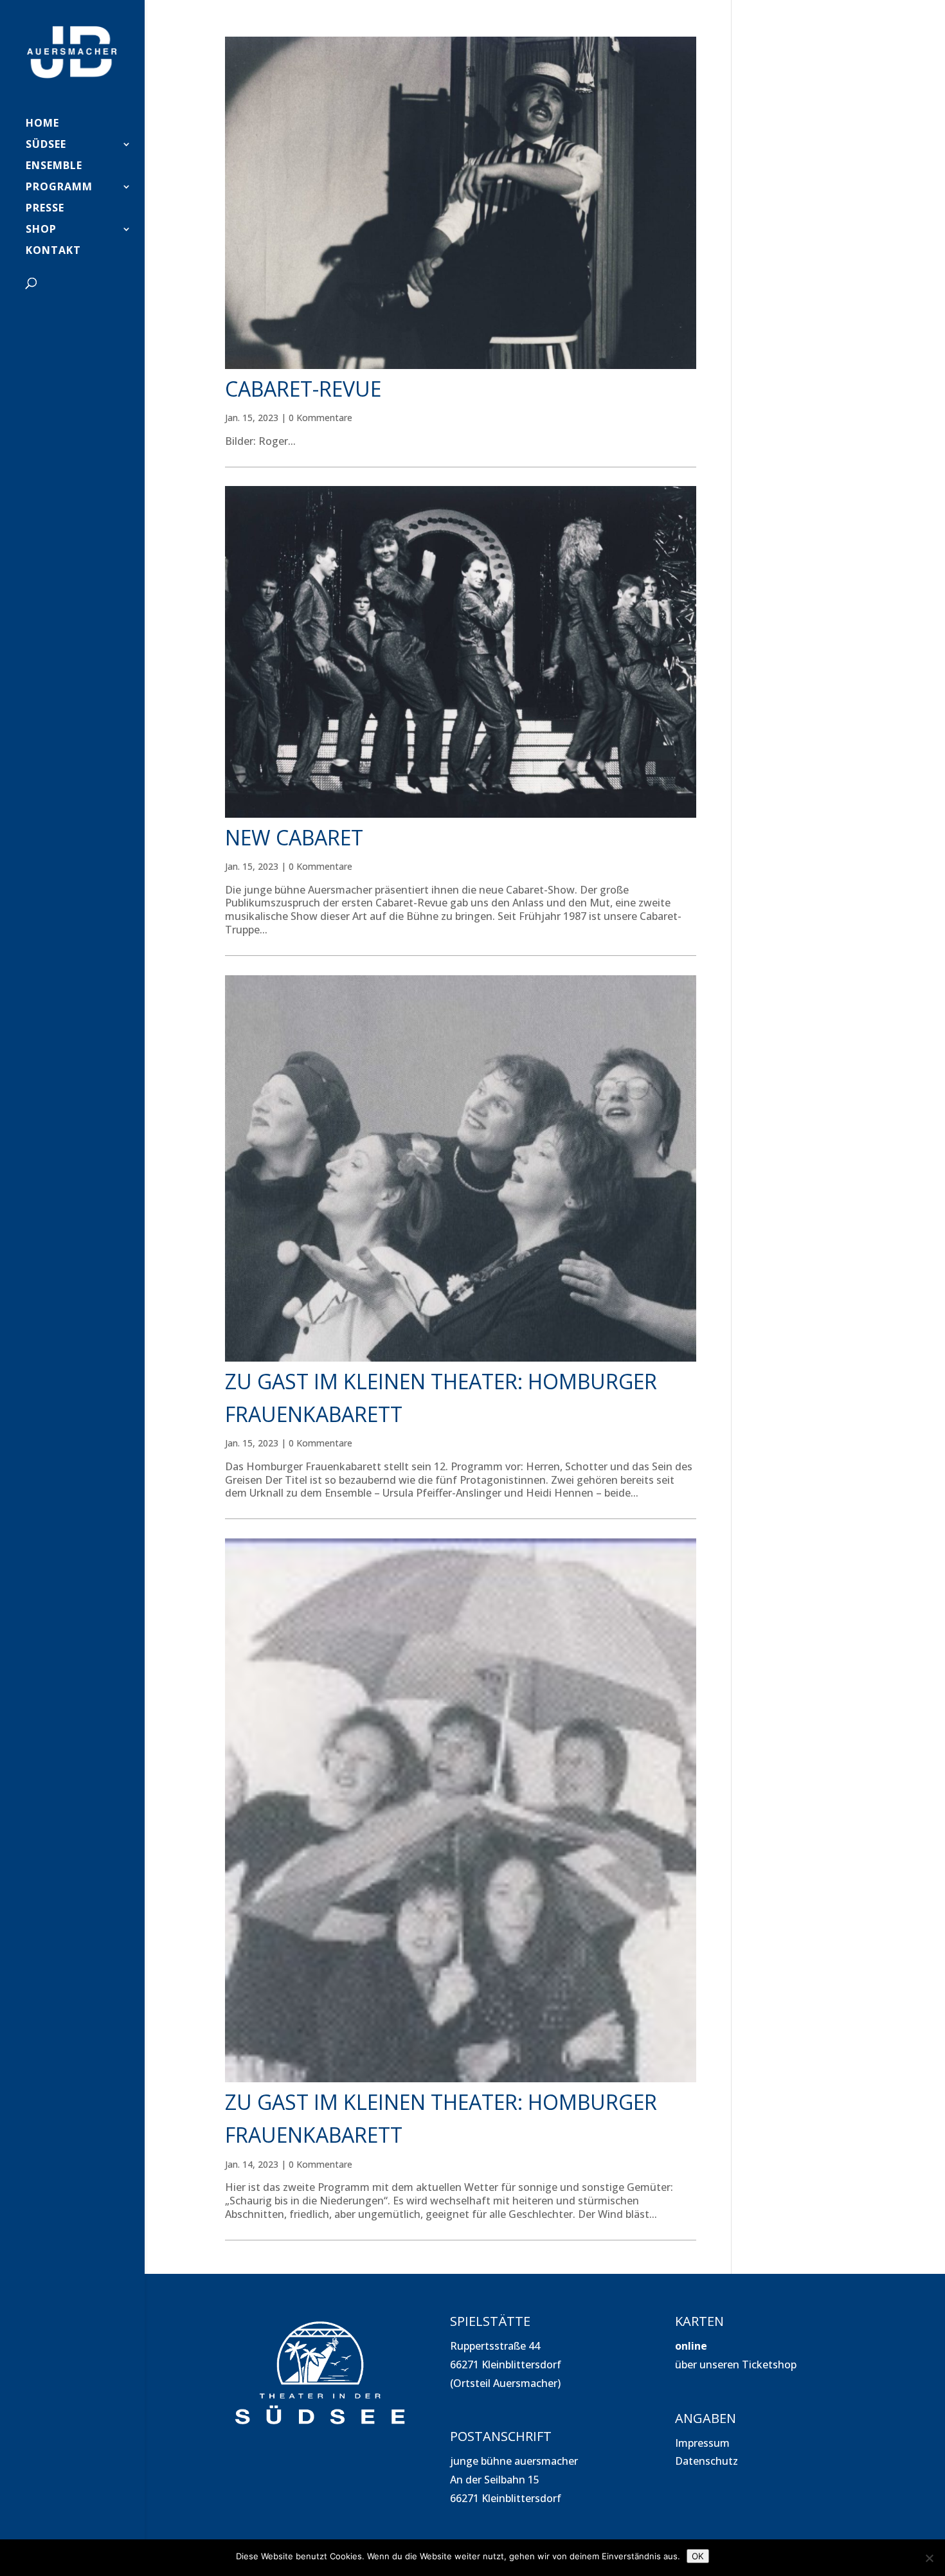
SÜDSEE (46, 145)
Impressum (702, 2443)
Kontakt (53, 251)
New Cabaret (294, 837)
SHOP (41, 230)
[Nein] (929, 2558)
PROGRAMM (59, 188)
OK (698, 2556)
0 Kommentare (320, 418)
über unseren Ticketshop (736, 2364)
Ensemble (54, 167)
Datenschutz (706, 2461)
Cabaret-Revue (303, 389)
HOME (42, 124)
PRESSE (45, 209)
